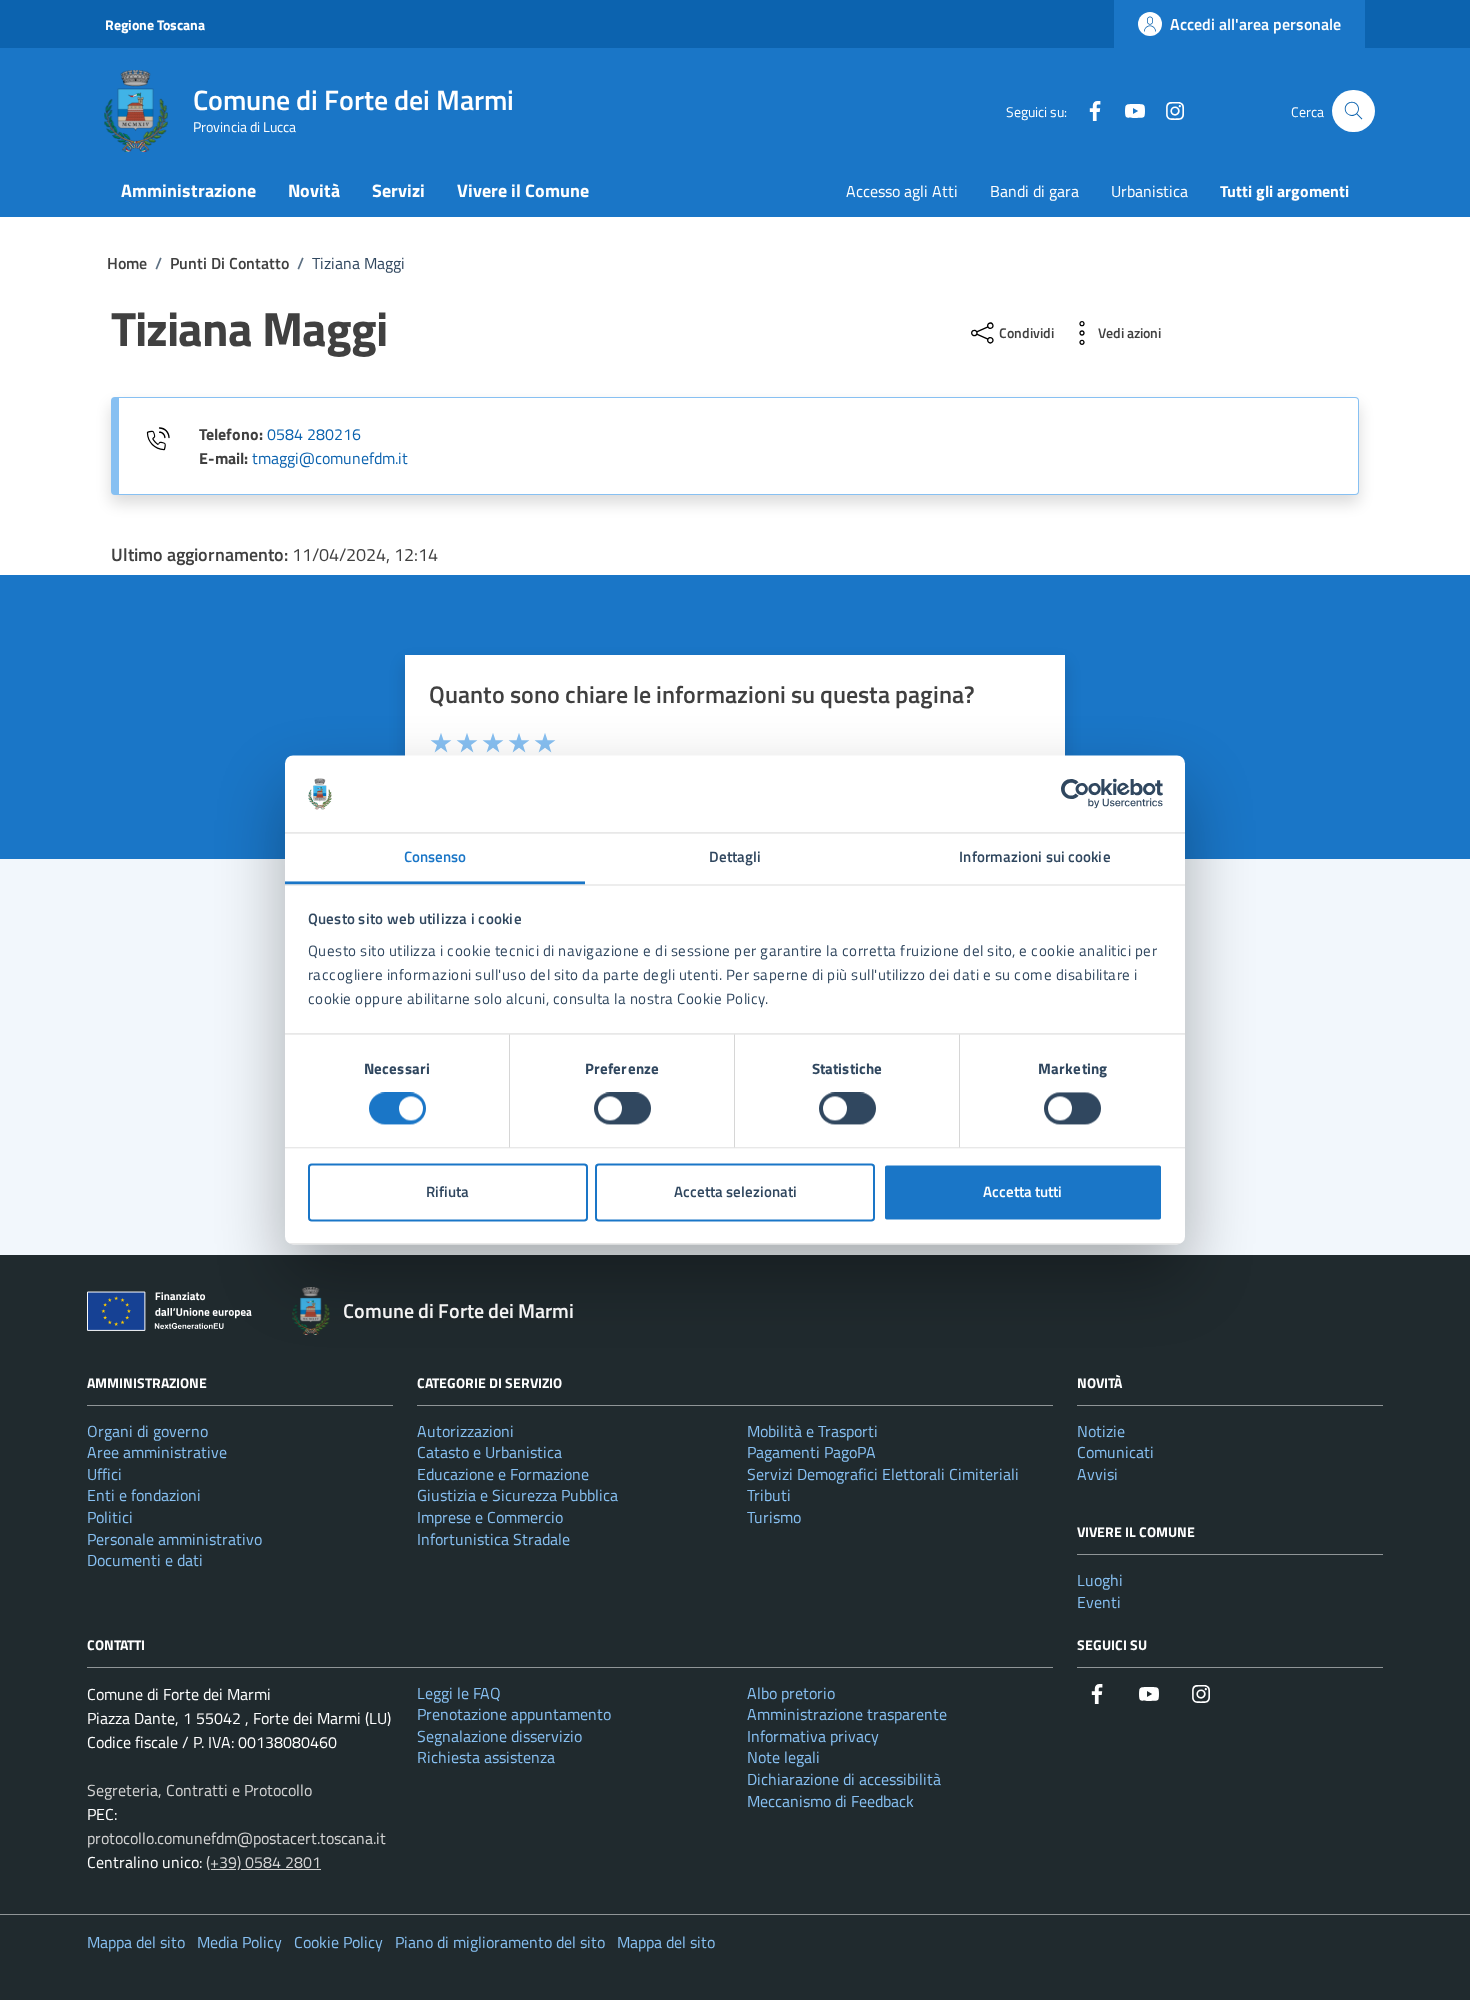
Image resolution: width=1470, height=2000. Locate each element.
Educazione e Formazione (503, 1474)
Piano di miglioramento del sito (500, 1942)
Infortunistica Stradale (493, 1539)
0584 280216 (314, 434)
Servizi (398, 190)
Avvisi (1097, 1474)
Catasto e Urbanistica (489, 1452)
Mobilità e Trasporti (812, 1431)
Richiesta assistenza (486, 1757)
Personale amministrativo (174, 1539)
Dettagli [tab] (735, 856)
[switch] (622, 1109)
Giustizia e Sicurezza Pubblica (517, 1495)
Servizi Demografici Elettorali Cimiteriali (883, 1474)
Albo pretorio (791, 1693)
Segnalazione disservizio (499, 1736)
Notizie (1101, 1431)
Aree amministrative (157, 1452)
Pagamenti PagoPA (811, 1452)
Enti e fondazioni (144, 1495)
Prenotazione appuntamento (514, 1714)
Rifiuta (447, 1191)
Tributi (769, 1495)
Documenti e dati (145, 1560)
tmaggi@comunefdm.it (330, 458)
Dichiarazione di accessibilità (844, 1779)
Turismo (774, 1517)
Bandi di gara (1034, 191)
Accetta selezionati (735, 1191)
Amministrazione (188, 190)
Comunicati (1115, 1452)
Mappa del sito (136, 1942)
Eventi (1099, 1602)
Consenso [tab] (435, 856)
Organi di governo (147, 1431)
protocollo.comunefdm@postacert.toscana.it (236, 1838)
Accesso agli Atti (902, 191)
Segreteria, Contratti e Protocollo (199, 1790)
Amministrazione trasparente (847, 1714)
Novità (314, 190)
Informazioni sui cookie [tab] (1034, 856)
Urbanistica (1149, 191)
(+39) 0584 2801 (263, 1862)
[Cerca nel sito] (1353, 111)
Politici (110, 1517)
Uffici (104, 1474)
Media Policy (239, 1942)
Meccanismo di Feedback (830, 1801)
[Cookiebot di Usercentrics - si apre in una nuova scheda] (1075, 794)
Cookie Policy (338, 1942)
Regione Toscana (155, 24)
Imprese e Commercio (490, 1517)
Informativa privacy (813, 1736)
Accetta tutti (1022, 1191)
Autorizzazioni (465, 1431)
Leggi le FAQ (459, 1693)
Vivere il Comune (523, 190)
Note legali (783, 1757)
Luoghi (1100, 1580)
